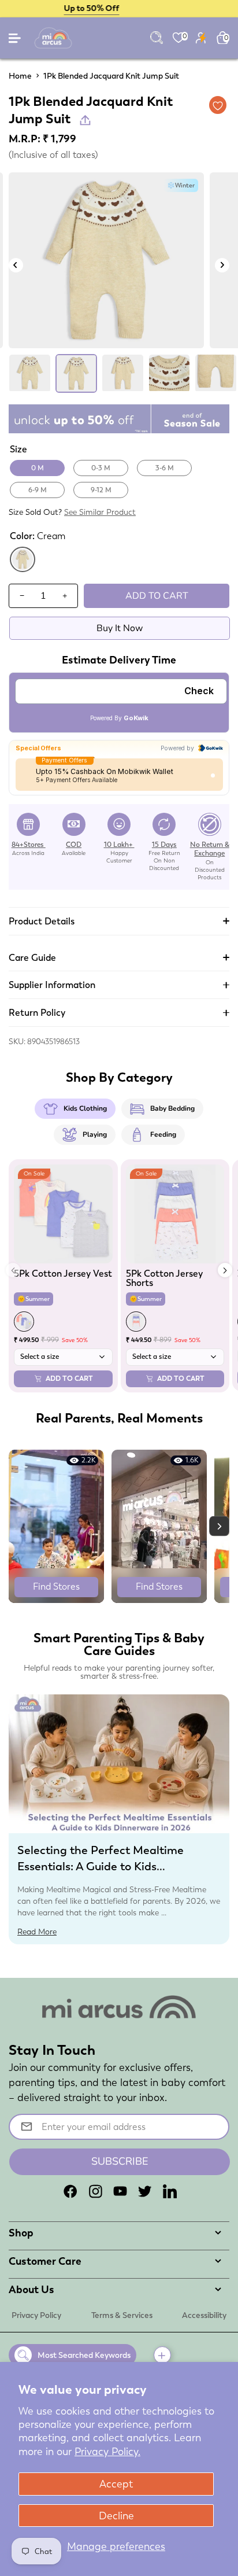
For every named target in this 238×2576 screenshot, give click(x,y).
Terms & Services (122, 2315)
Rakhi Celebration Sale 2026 (119, 8)
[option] (106, 260)
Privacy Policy (36, 2315)
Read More (37, 1932)
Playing (95, 1134)
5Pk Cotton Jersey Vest (63, 1274)
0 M (38, 468)
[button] (225, 1270)
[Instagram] (95, 2191)
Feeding (163, 1134)
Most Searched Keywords (84, 2355)
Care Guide (32, 958)
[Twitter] (145, 2191)
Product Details (42, 921)
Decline (116, 2516)
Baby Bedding (172, 1108)
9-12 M (101, 490)
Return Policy (37, 1013)
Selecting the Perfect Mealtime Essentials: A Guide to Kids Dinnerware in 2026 (101, 1866)
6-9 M (38, 490)
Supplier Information (52, 985)
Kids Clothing (85, 1108)
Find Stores (56, 1586)
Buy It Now (120, 628)
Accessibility (204, 2315)
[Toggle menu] (16, 41)
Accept (116, 2484)
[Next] (222, 265)
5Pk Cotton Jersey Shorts (164, 1278)
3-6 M (165, 468)
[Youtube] (120, 2191)
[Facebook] (70, 2191)
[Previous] (16, 265)
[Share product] (85, 120)
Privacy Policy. (107, 2451)
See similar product (100, 512)
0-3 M (101, 468)
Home (20, 76)
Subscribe (120, 2161)
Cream (23, 570)
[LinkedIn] (170, 2191)
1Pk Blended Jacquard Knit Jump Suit (111, 76)
